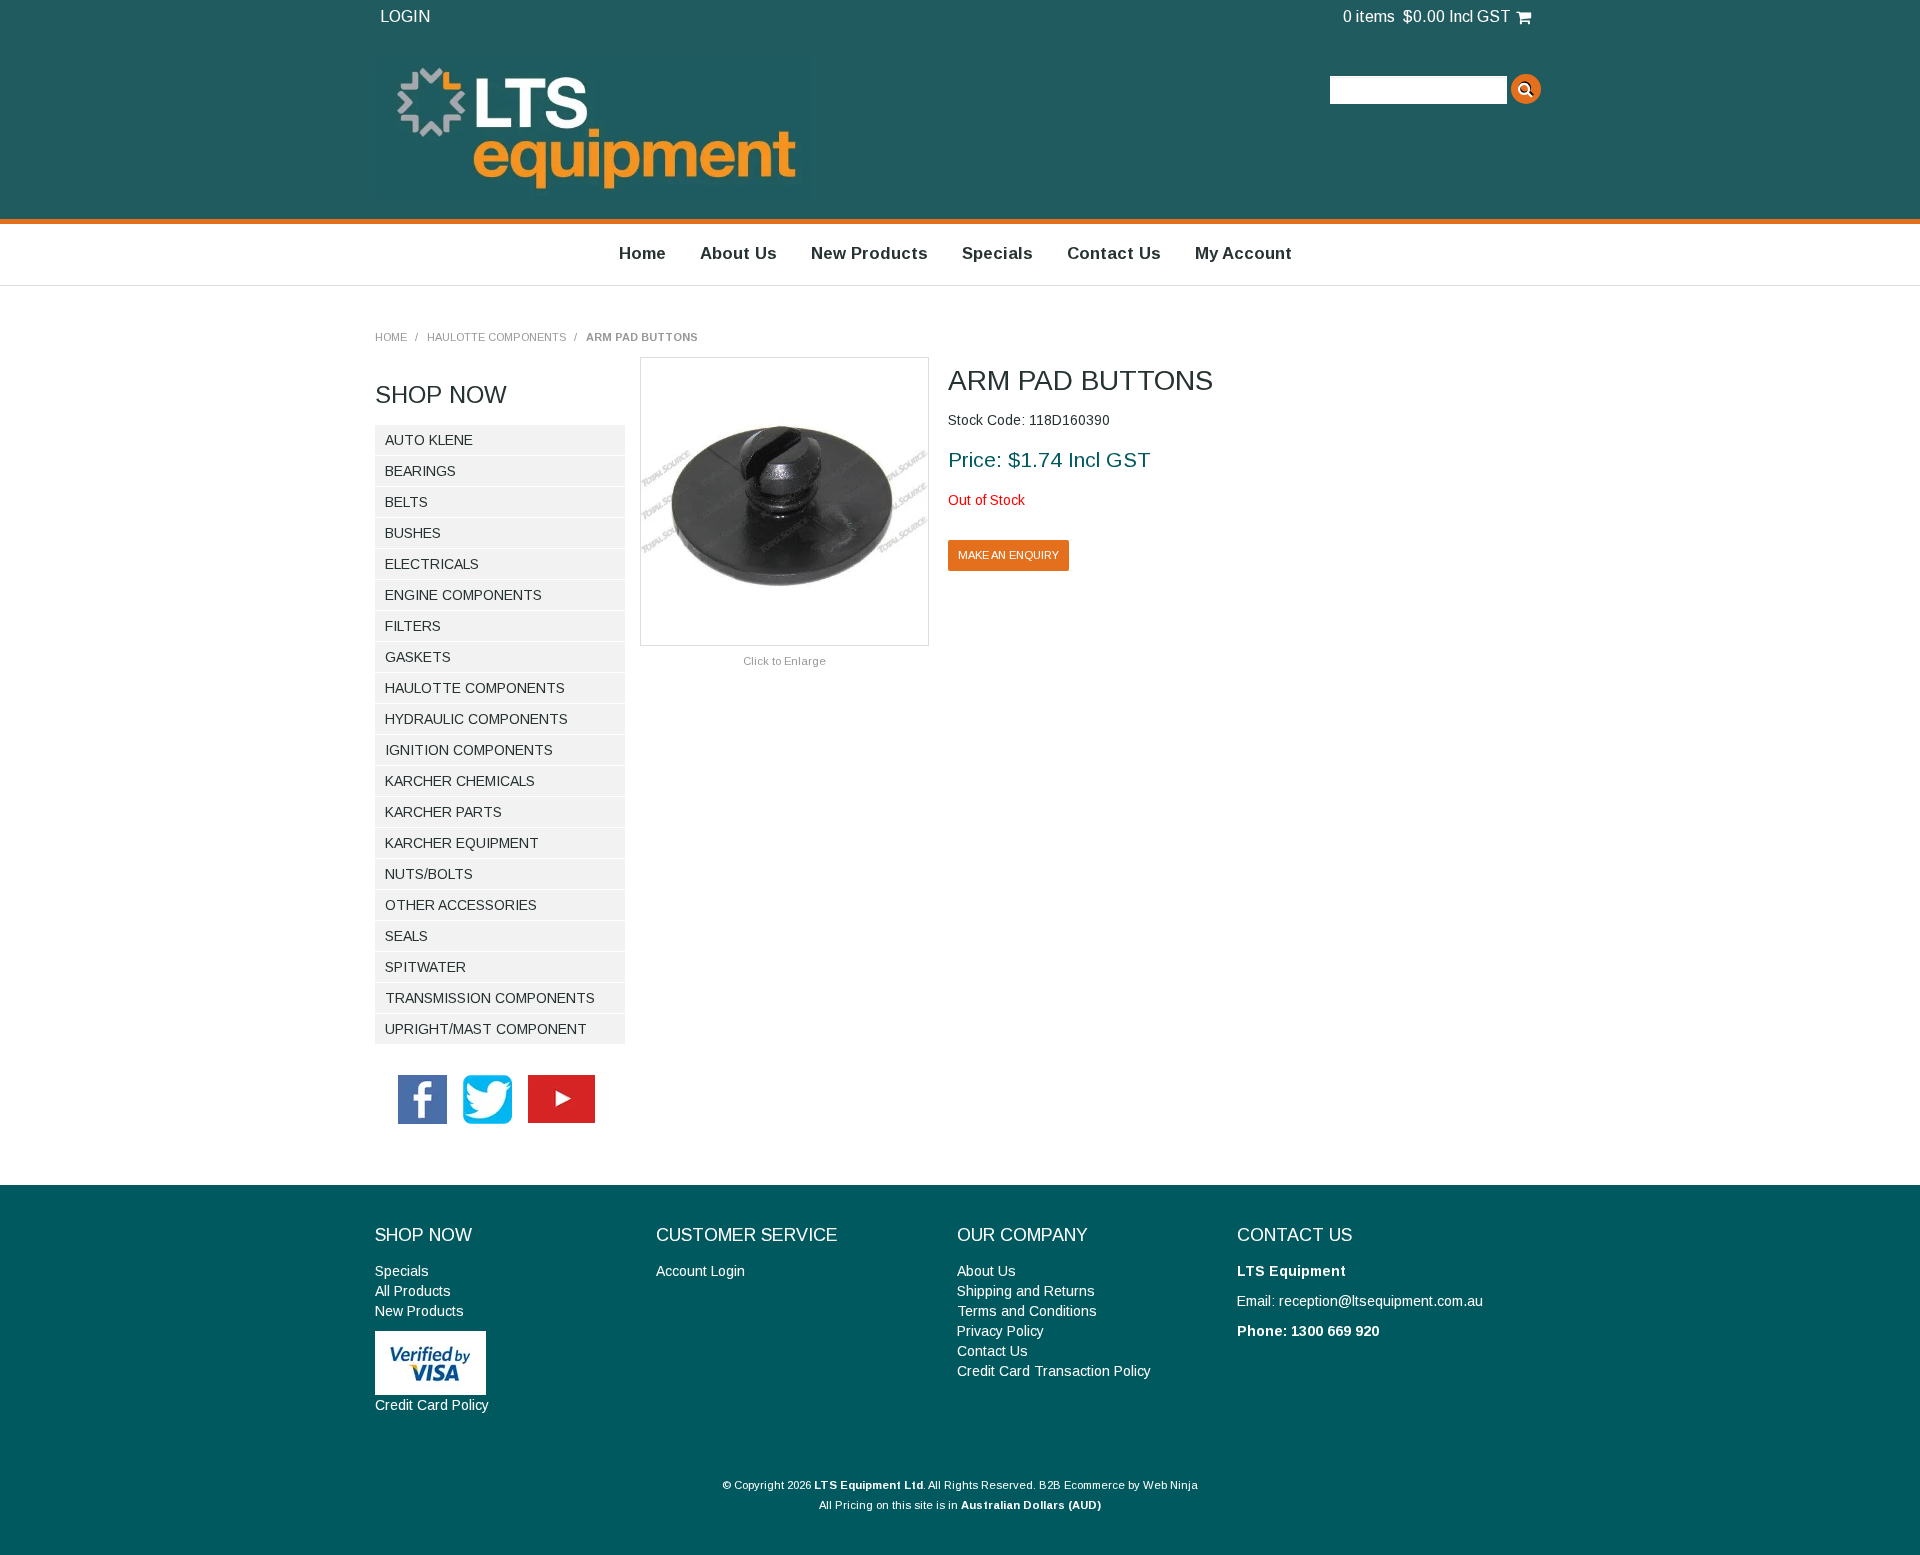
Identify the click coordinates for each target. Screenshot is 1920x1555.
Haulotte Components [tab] (475, 688)
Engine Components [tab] (463, 595)
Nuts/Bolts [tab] (429, 874)
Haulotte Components (496, 337)
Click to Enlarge (784, 661)
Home (642, 253)
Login (405, 16)
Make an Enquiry (1008, 555)
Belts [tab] (406, 502)
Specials (997, 253)
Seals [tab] (406, 936)
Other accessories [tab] (461, 905)
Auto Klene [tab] (429, 440)
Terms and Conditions (1027, 1311)
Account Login (700, 1271)
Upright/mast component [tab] (486, 1029)
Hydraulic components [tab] (476, 719)
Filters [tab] (413, 626)
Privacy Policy (1000, 1331)
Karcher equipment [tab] (462, 843)
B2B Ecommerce (1082, 1485)
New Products (869, 253)
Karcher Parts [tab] (443, 812)
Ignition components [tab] (469, 750)
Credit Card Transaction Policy (1054, 1371)
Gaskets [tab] (418, 657)
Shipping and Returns (1026, 1291)
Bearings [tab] (420, 471)
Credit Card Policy (432, 1405)
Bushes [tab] (413, 533)
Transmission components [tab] (490, 998)
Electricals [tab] (432, 564)
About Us (738, 253)
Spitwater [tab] (425, 967)
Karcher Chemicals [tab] (460, 781)
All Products (413, 1291)
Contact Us (1114, 253)
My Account (1243, 253)
